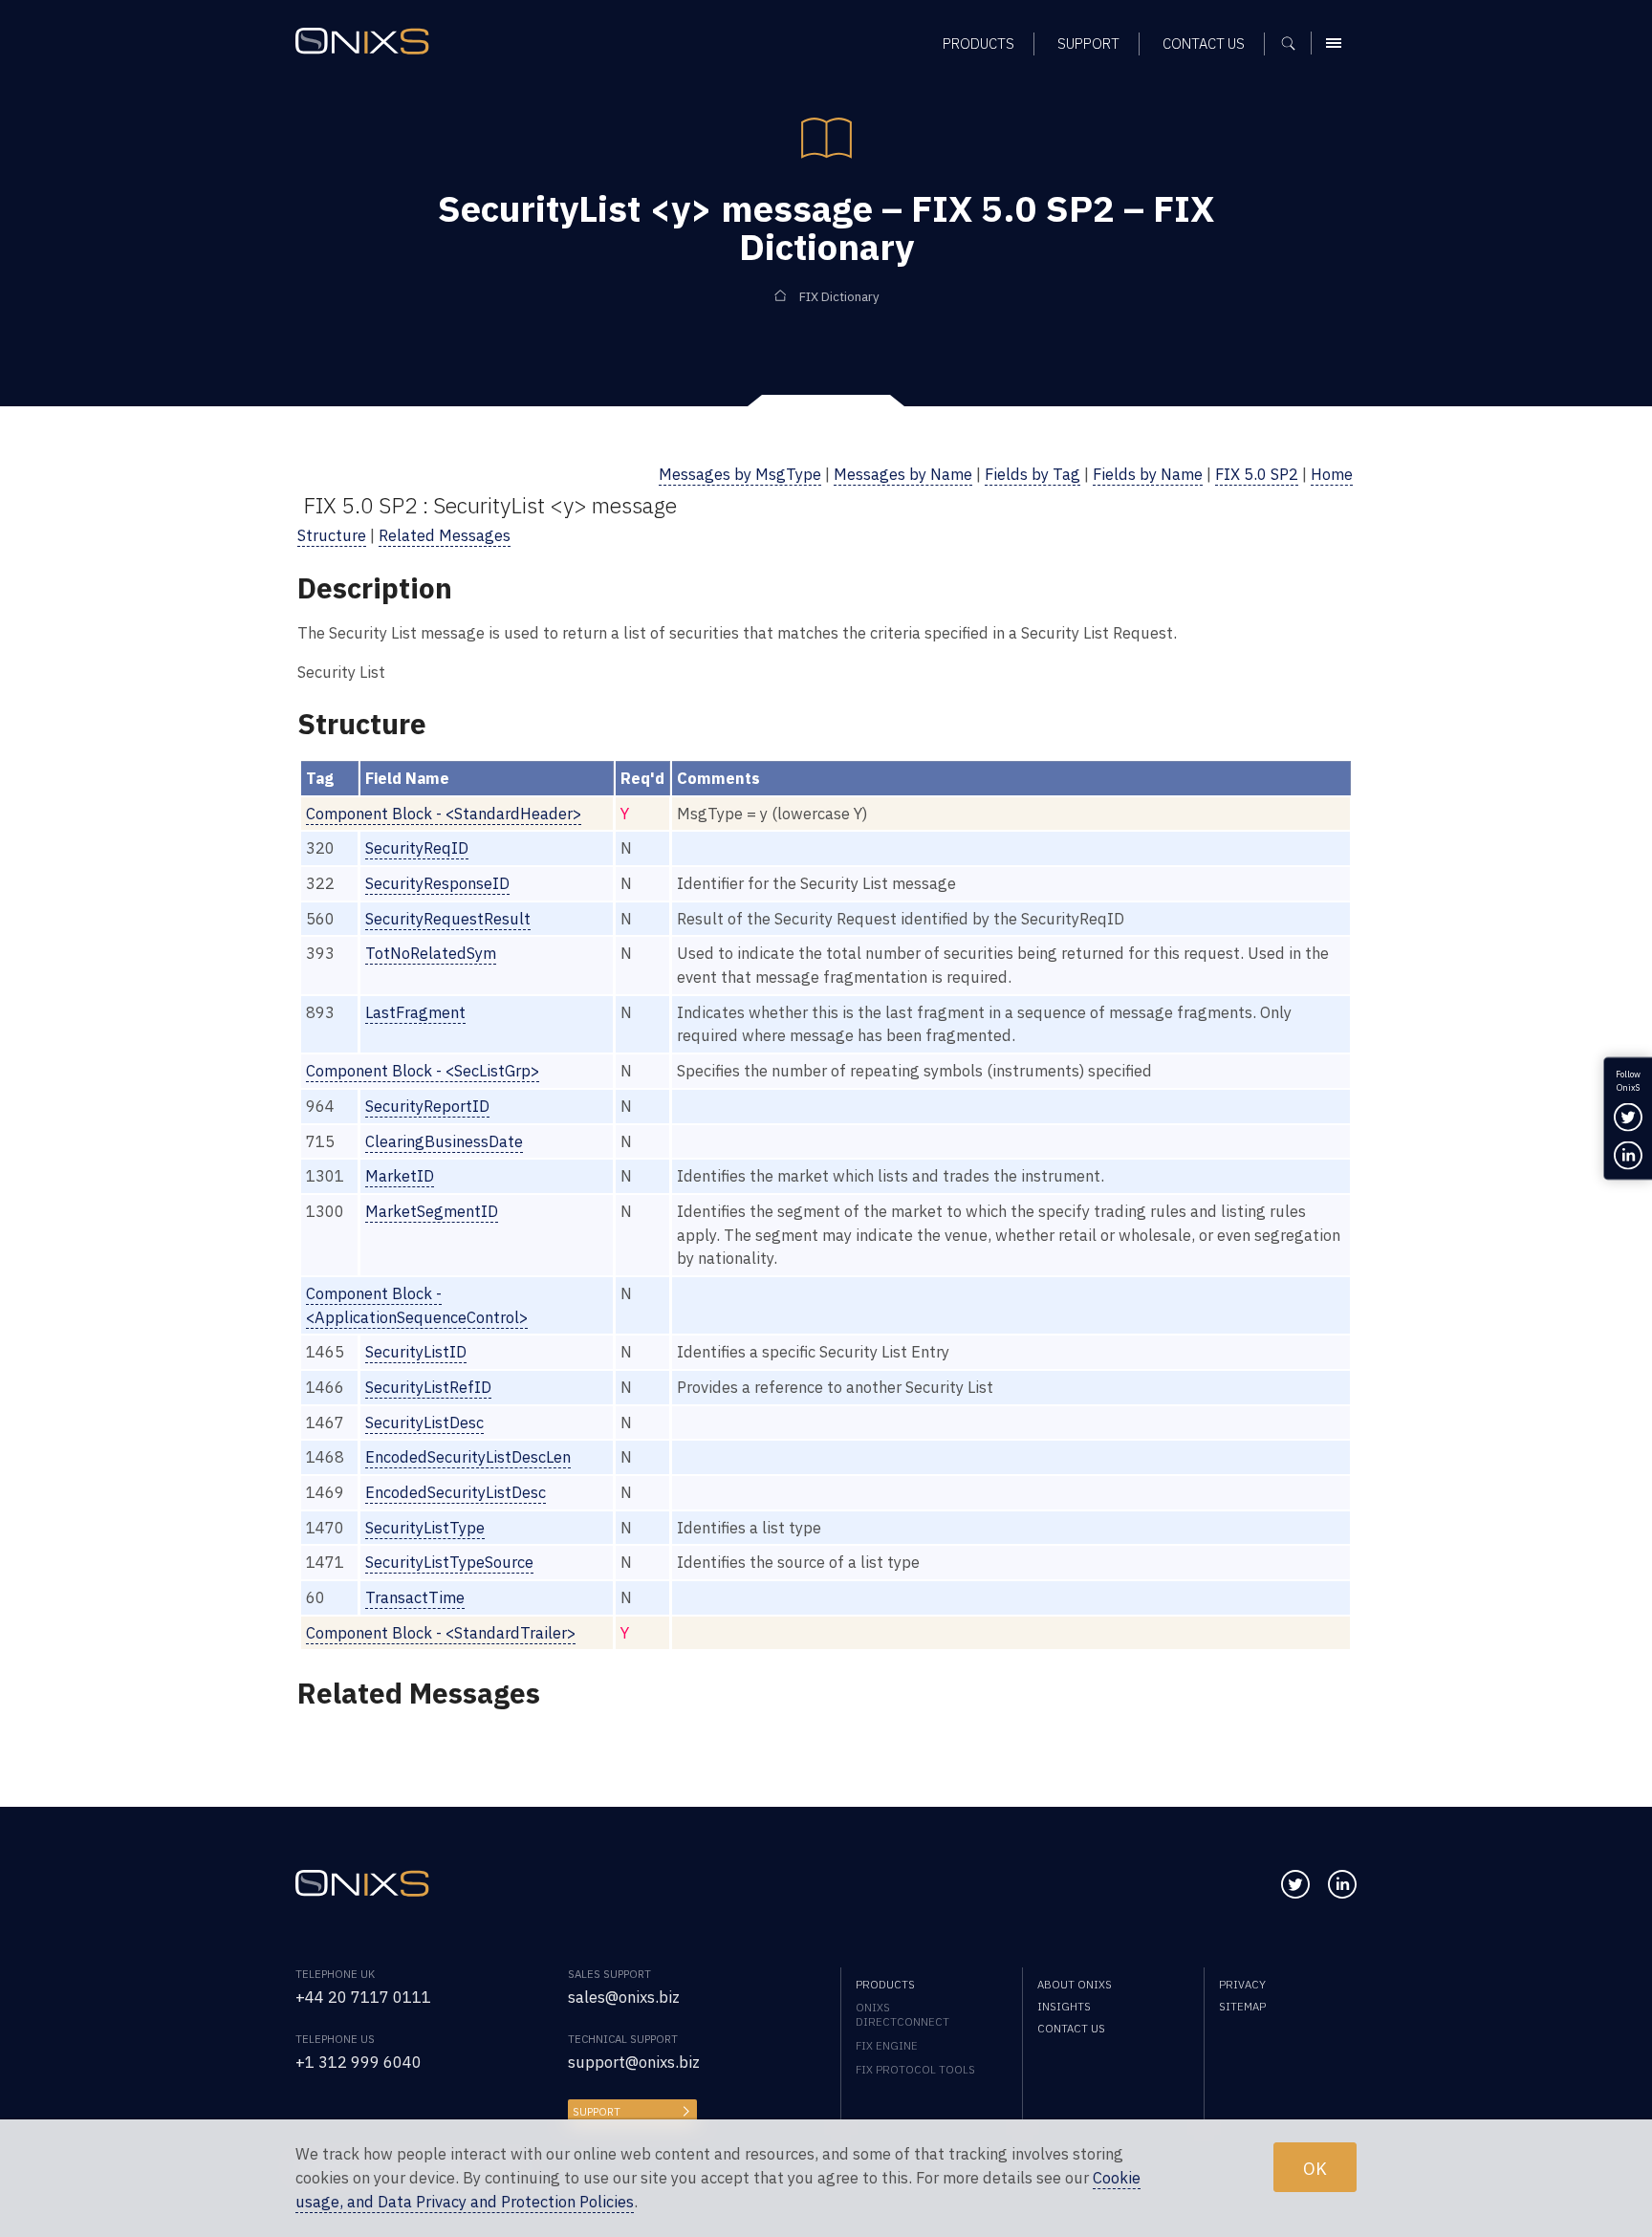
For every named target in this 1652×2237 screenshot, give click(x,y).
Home (1332, 474)
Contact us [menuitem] (1204, 43)
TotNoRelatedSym (431, 953)
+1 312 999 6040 (359, 2062)
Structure (332, 535)
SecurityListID (416, 1352)
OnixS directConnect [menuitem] (902, 2014)
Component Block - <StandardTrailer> (441, 1633)
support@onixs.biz (634, 2062)
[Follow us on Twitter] (1295, 1884)
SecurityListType (425, 1528)
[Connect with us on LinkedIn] (1342, 1884)
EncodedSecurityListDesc (456, 1492)
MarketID (400, 1176)
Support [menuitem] (1088, 43)
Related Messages (445, 535)
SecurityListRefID (428, 1387)
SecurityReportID (427, 1106)
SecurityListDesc (424, 1423)
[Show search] (1295, 43)
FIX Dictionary (839, 297)
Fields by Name (1148, 474)
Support (597, 2111)
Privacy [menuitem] (1242, 1984)
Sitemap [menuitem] (1242, 2006)
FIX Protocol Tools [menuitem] (915, 2069)
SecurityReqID (417, 848)
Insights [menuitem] (1064, 2006)
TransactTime (415, 1597)
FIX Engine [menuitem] (887, 2045)
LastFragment (415, 1012)
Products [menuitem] (978, 43)
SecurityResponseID (437, 883)
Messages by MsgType (740, 474)
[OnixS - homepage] (362, 41)
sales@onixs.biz (624, 1997)
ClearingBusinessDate (444, 1141)
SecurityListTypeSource (449, 1562)
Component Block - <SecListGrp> (423, 1071)
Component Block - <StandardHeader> (444, 814)
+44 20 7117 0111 (363, 1997)
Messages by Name (903, 474)
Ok (1315, 2167)
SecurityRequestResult (448, 919)
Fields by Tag (1032, 474)
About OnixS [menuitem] (1075, 1984)
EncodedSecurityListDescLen (468, 1457)
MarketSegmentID (432, 1211)
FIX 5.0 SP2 (1257, 474)
